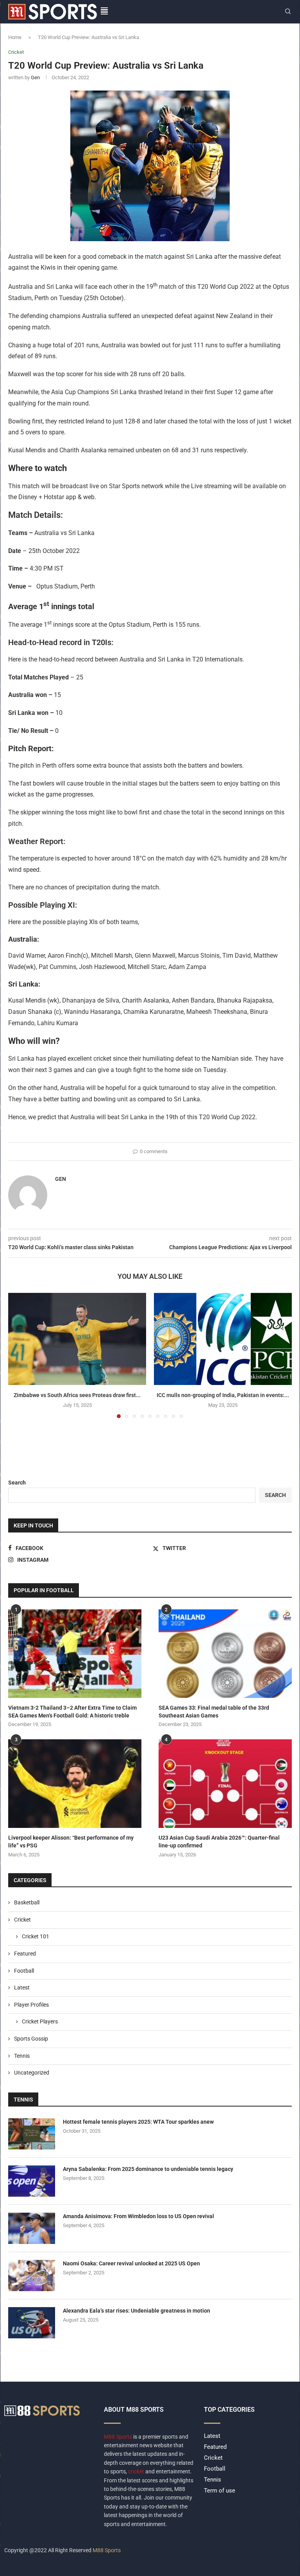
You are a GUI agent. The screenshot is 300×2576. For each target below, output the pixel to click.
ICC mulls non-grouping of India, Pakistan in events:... (223, 1395)
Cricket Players (40, 2021)
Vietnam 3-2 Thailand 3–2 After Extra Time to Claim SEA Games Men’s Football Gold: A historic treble (72, 1712)
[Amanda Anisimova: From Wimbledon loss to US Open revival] (32, 2228)
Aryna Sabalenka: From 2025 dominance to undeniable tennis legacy (148, 2169)
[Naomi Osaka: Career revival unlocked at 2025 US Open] (32, 2276)
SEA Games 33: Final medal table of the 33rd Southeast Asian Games (214, 1712)
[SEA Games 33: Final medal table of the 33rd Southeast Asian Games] (225, 1654)
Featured (25, 1954)
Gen (35, 77)
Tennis (22, 2056)
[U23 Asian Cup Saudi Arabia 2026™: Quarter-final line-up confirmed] (225, 1784)
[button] (19, 1355)
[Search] (288, 12)
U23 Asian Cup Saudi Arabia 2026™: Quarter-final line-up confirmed (219, 1842)
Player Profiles (31, 2005)
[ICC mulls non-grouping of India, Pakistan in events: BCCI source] (223, 1339)
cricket (136, 2471)
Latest (22, 1988)
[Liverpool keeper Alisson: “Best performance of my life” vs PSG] (75, 1784)
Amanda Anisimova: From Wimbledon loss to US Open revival (138, 2216)
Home (15, 37)
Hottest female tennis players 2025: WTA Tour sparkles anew (138, 2122)
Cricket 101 (36, 1936)
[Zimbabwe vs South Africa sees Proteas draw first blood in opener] (77, 1339)
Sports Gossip (31, 2039)
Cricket (22, 1920)
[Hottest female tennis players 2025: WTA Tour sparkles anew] (32, 2134)
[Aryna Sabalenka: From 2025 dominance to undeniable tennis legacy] (32, 2181)
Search (17, 1483)
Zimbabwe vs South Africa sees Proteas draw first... (77, 1395)
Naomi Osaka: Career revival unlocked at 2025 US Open (131, 2263)
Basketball (27, 1902)
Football (24, 1971)
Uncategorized (32, 2073)
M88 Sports (119, 2437)
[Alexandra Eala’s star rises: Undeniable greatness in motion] (32, 2323)
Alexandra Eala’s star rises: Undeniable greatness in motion (137, 2311)
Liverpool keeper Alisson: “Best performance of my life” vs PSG (71, 1842)
